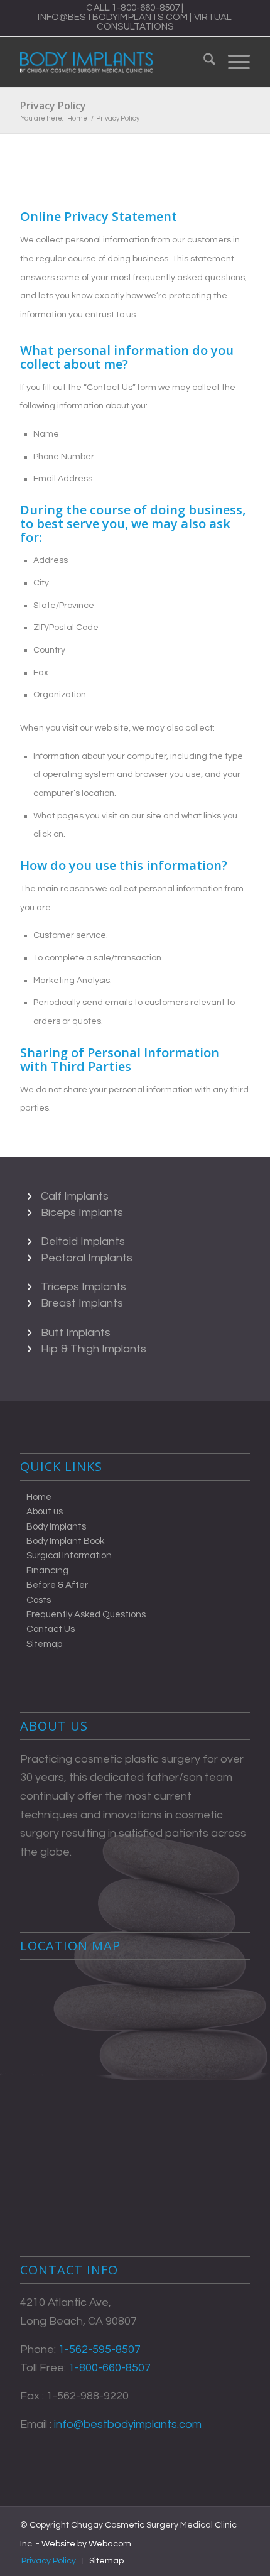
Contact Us (51, 1629)
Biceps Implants (82, 1213)
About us (45, 1512)
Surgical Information (69, 1556)
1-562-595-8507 (100, 2350)
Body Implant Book (65, 1541)
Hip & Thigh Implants (94, 1349)
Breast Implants (82, 1303)
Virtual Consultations (165, 22)
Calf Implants (75, 1196)
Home (39, 1497)
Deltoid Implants (83, 1242)
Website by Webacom (86, 2544)
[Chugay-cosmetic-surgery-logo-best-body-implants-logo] (112, 62)
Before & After (57, 1585)
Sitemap (44, 1644)
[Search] (203, 62)
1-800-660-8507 (146, 8)
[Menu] (233, 62)
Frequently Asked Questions (86, 1615)
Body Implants (56, 1527)
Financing (47, 1571)
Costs (39, 1600)
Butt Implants (76, 1333)
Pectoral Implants (87, 1258)
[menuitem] (203, 62)
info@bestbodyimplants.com (113, 17)
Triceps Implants (84, 1287)
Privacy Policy (53, 106)
